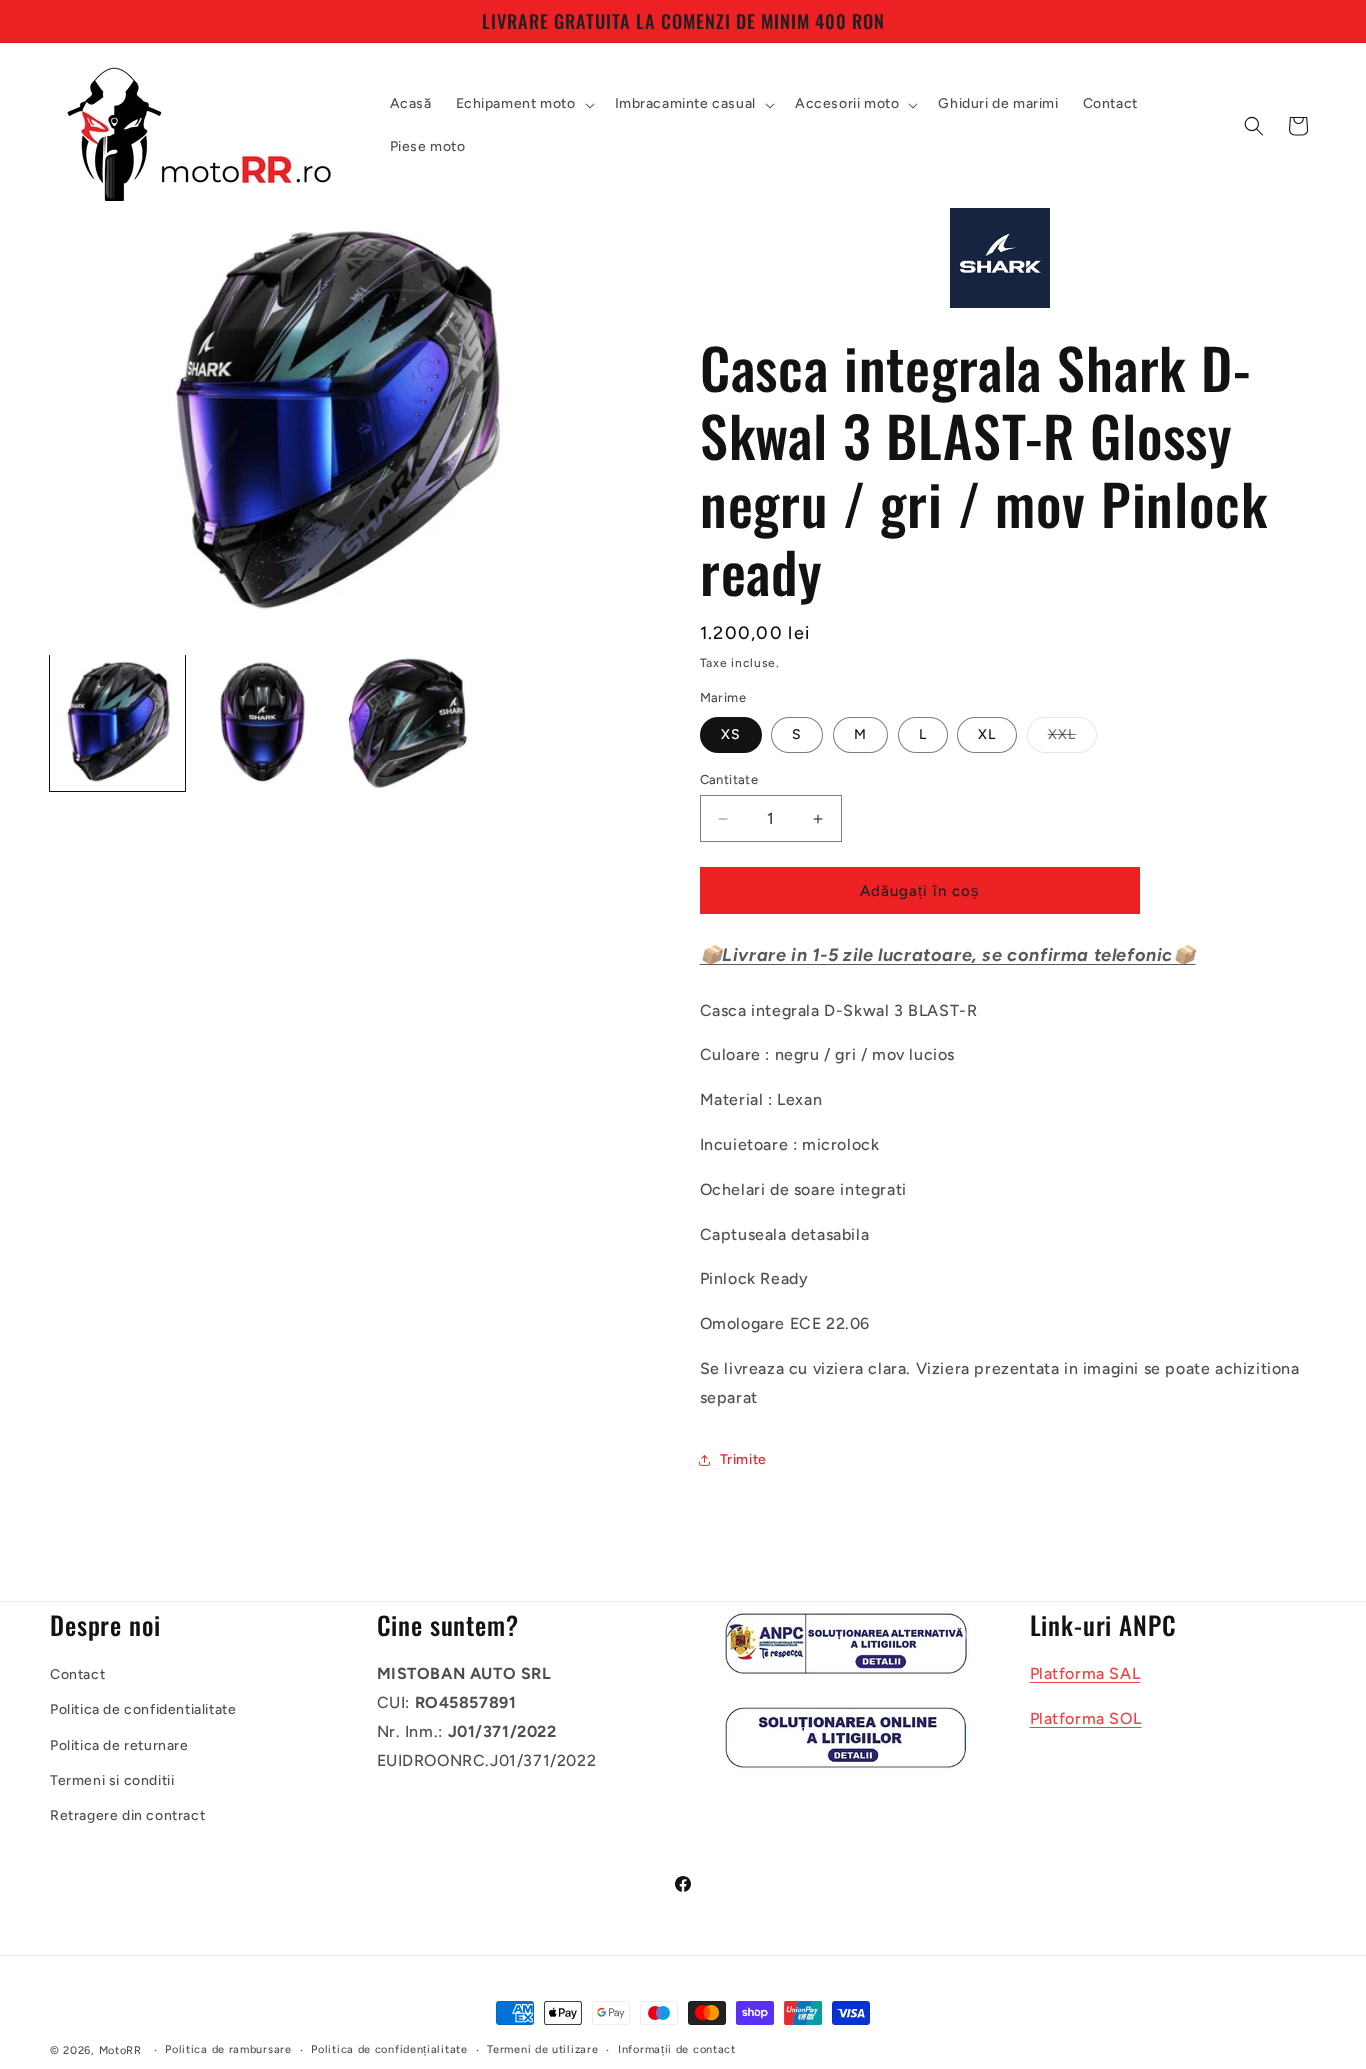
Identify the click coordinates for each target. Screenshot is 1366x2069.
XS (731, 734)
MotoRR (120, 2050)
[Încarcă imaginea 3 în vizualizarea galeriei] (407, 722)
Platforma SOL (1086, 1718)
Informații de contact (677, 2049)
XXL (1072, 739)
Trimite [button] (743, 1459)
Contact (77, 1674)
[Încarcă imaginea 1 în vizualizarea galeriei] (117, 722)
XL (987, 734)
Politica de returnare (119, 1745)
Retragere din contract (127, 1815)
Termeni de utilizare (542, 2049)
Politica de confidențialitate (389, 2049)
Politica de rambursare (228, 2049)
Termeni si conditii (112, 1780)
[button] (523, 104)
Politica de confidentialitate (143, 1710)
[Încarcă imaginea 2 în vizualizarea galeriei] (262, 722)
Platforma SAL (1085, 1673)
